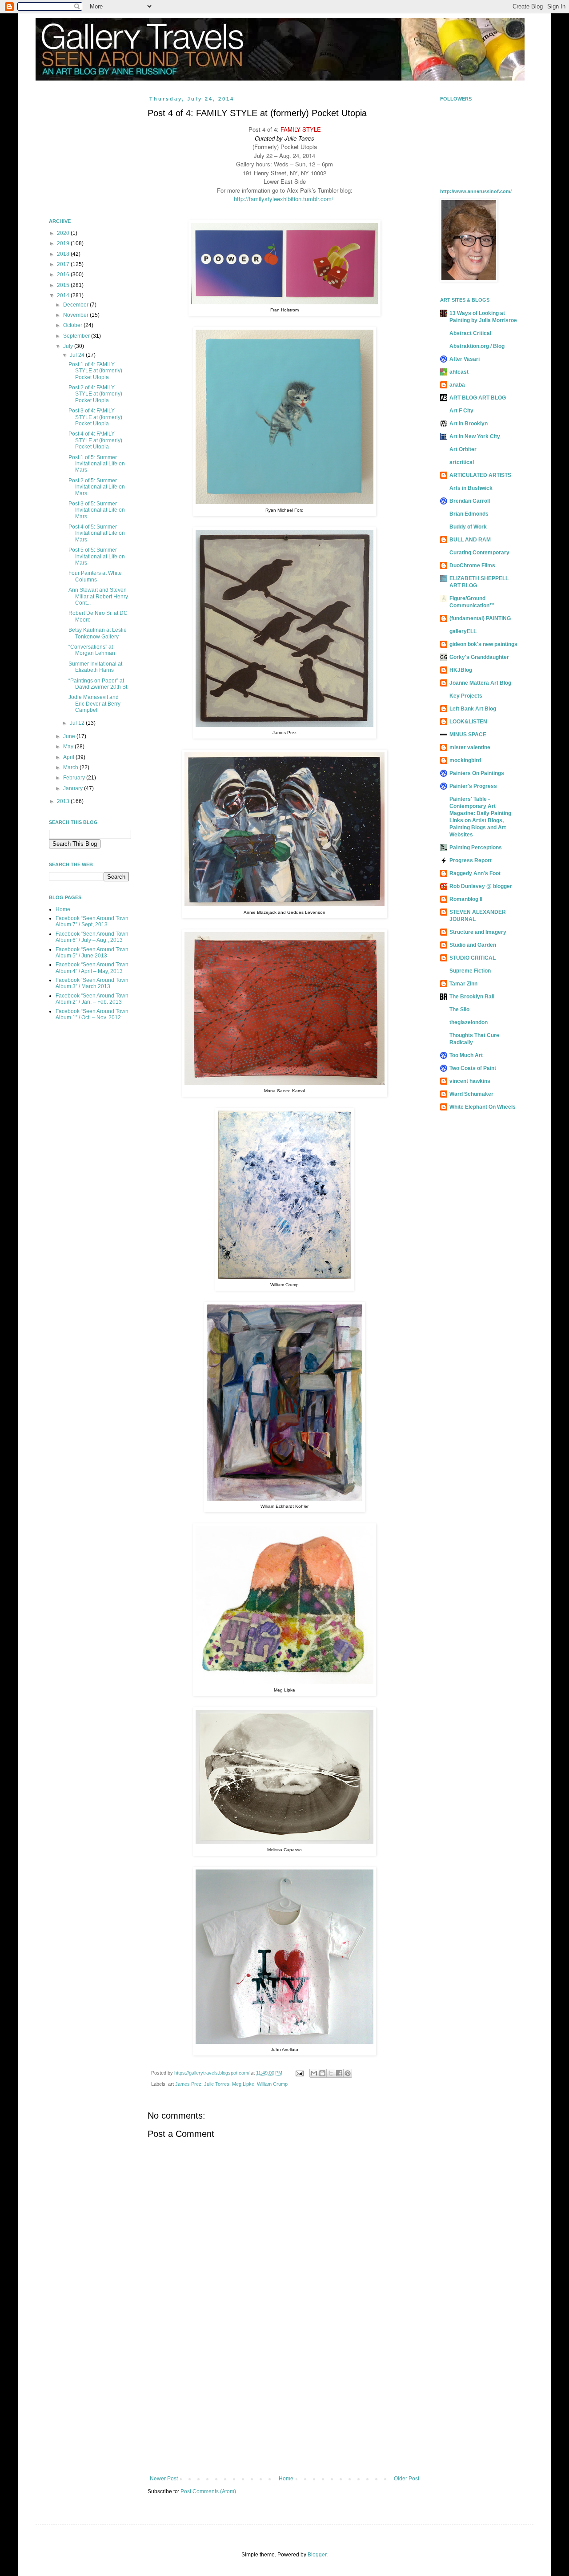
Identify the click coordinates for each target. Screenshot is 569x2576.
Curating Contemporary (479, 553)
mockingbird (465, 760)
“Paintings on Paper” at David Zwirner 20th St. (98, 684)
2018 (64, 254)
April (69, 757)
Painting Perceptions (476, 848)
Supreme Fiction (470, 971)
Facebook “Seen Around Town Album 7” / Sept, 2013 (92, 921)
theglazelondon (469, 1022)
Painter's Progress (473, 786)
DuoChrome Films (472, 565)
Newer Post (164, 2479)
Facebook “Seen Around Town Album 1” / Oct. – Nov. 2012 (92, 1014)
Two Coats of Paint (473, 1068)
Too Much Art (466, 1055)
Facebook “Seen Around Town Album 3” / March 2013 (92, 983)
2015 (64, 285)
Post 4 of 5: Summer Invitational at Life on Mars (97, 533)
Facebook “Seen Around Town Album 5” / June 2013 (92, 953)
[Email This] (314, 2073)
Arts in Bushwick (471, 488)
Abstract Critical (470, 333)
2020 (64, 233)
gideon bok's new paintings (483, 644)
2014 (64, 295)
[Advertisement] (284, 2402)
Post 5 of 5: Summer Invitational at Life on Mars (97, 556)
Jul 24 (78, 355)
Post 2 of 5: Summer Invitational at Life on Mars (97, 487)
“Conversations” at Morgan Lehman (92, 650)
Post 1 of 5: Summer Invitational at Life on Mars (97, 464)
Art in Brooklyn (469, 424)
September (77, 336)
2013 (64, 801)
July (69, 346)
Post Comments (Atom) (208, 2491)
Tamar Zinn (463, 984)
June (70, 736)
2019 (64, 243)
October (73, 325)
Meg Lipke (243, 2084)
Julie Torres (217, 2084)
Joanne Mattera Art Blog (480, 683)
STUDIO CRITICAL (473, 958)
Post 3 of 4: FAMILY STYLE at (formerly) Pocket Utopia (95, 417)
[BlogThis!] (322, 2073)
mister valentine (470, 747)
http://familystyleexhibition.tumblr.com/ (284, 199)
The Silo (459, 1009)
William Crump (272, 2084)
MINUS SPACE (468, 735)
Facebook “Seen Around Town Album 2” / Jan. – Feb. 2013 (92, 999)
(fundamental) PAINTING (480, 618)
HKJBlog (461, 670)
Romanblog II (466, 899)
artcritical (462, 462)
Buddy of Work (468, 527)
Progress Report (471, 860)
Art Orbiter (463, 449)
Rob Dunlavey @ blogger (481, 886)
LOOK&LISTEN (468, 722)
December (76, 305)
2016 (64, 275)
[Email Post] (299, 2073)
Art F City (461, 411)
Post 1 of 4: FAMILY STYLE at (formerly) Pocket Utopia (95, 371)
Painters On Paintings (477, 773)
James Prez (188, 2084)
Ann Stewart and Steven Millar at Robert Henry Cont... (98, 596)
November (76, 315)
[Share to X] (331, 2073)
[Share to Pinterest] (348, 2073)
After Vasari (465, 359)
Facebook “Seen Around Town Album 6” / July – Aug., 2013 (92, 937)
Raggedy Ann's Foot (475, 873)
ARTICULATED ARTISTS (480, 475)
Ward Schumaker (471, 1094)
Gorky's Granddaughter (479, 657)
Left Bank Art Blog (473, 709)
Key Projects (466, 696)
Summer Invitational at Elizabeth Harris (95, 667)
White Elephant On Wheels (483, 1107)
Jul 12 (78, 723)
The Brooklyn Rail (472, 997)
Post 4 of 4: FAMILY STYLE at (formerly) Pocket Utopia (95, 440)
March (71, 767)
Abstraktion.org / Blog (477, 346)
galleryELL (463, 631)
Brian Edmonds (469, 514)
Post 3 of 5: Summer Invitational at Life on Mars (97, 510)
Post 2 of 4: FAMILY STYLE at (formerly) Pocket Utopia (95, 394)
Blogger (317, 2555)
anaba (457, 385)
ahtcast (459, 372)
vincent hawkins (470, 1081)
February (75, 778)
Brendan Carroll (470, 501)
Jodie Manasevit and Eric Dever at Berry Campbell (94, 704)
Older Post (407, 2479)
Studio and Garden (473, 945)
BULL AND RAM (470, 540)
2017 (64, 264)
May (69, 747)
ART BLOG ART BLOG (478, 398)
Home (286, 2479)
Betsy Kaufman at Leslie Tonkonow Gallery (98, 633)
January (74, 788)
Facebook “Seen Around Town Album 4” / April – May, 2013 (92, 968)
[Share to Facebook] (339, 2073)
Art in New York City (475, 436)
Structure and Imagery (478, 932)
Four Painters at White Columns (95, 576)
